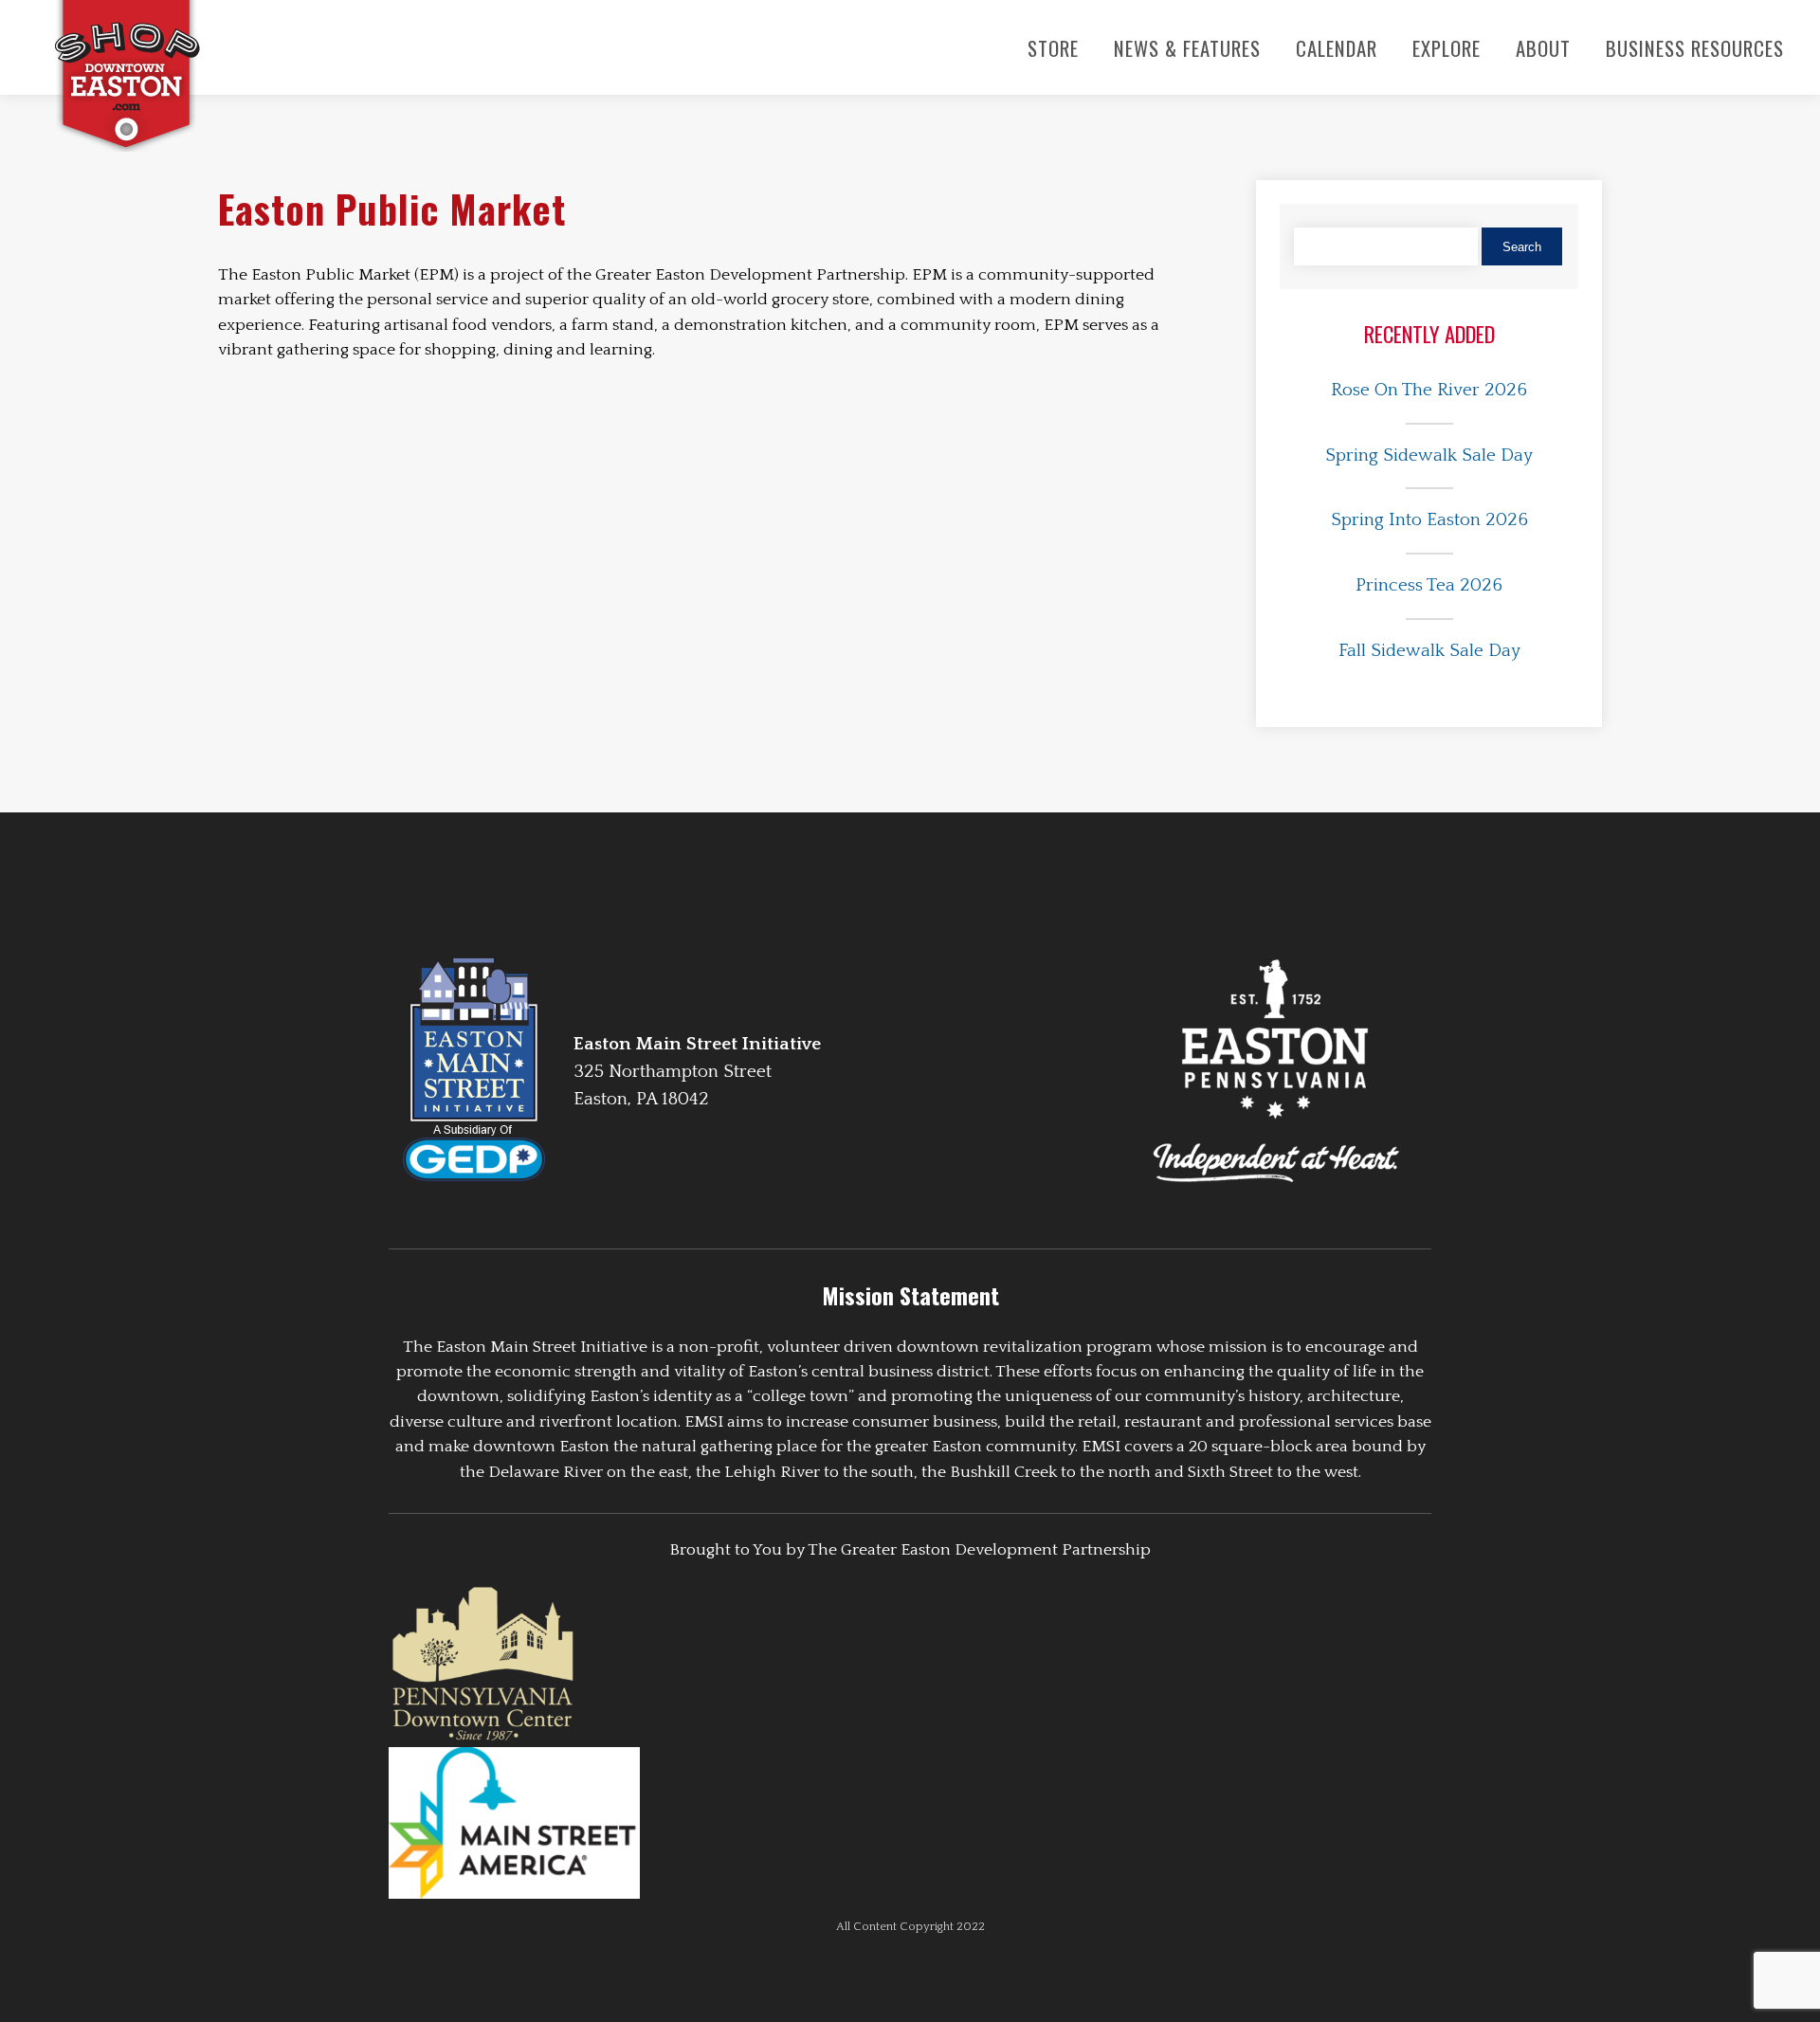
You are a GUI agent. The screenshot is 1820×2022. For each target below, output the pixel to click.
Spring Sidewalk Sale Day (1429, 455)
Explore (1447, 48)
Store (1053, 48)
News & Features (1187, 48)
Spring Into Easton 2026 (1429, 520)
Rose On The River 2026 (1429, 390)
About (1543, 48)
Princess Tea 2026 (1429, 585)
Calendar (1337, 48)
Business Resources (1695, 48)
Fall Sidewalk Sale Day (1429, 651)
